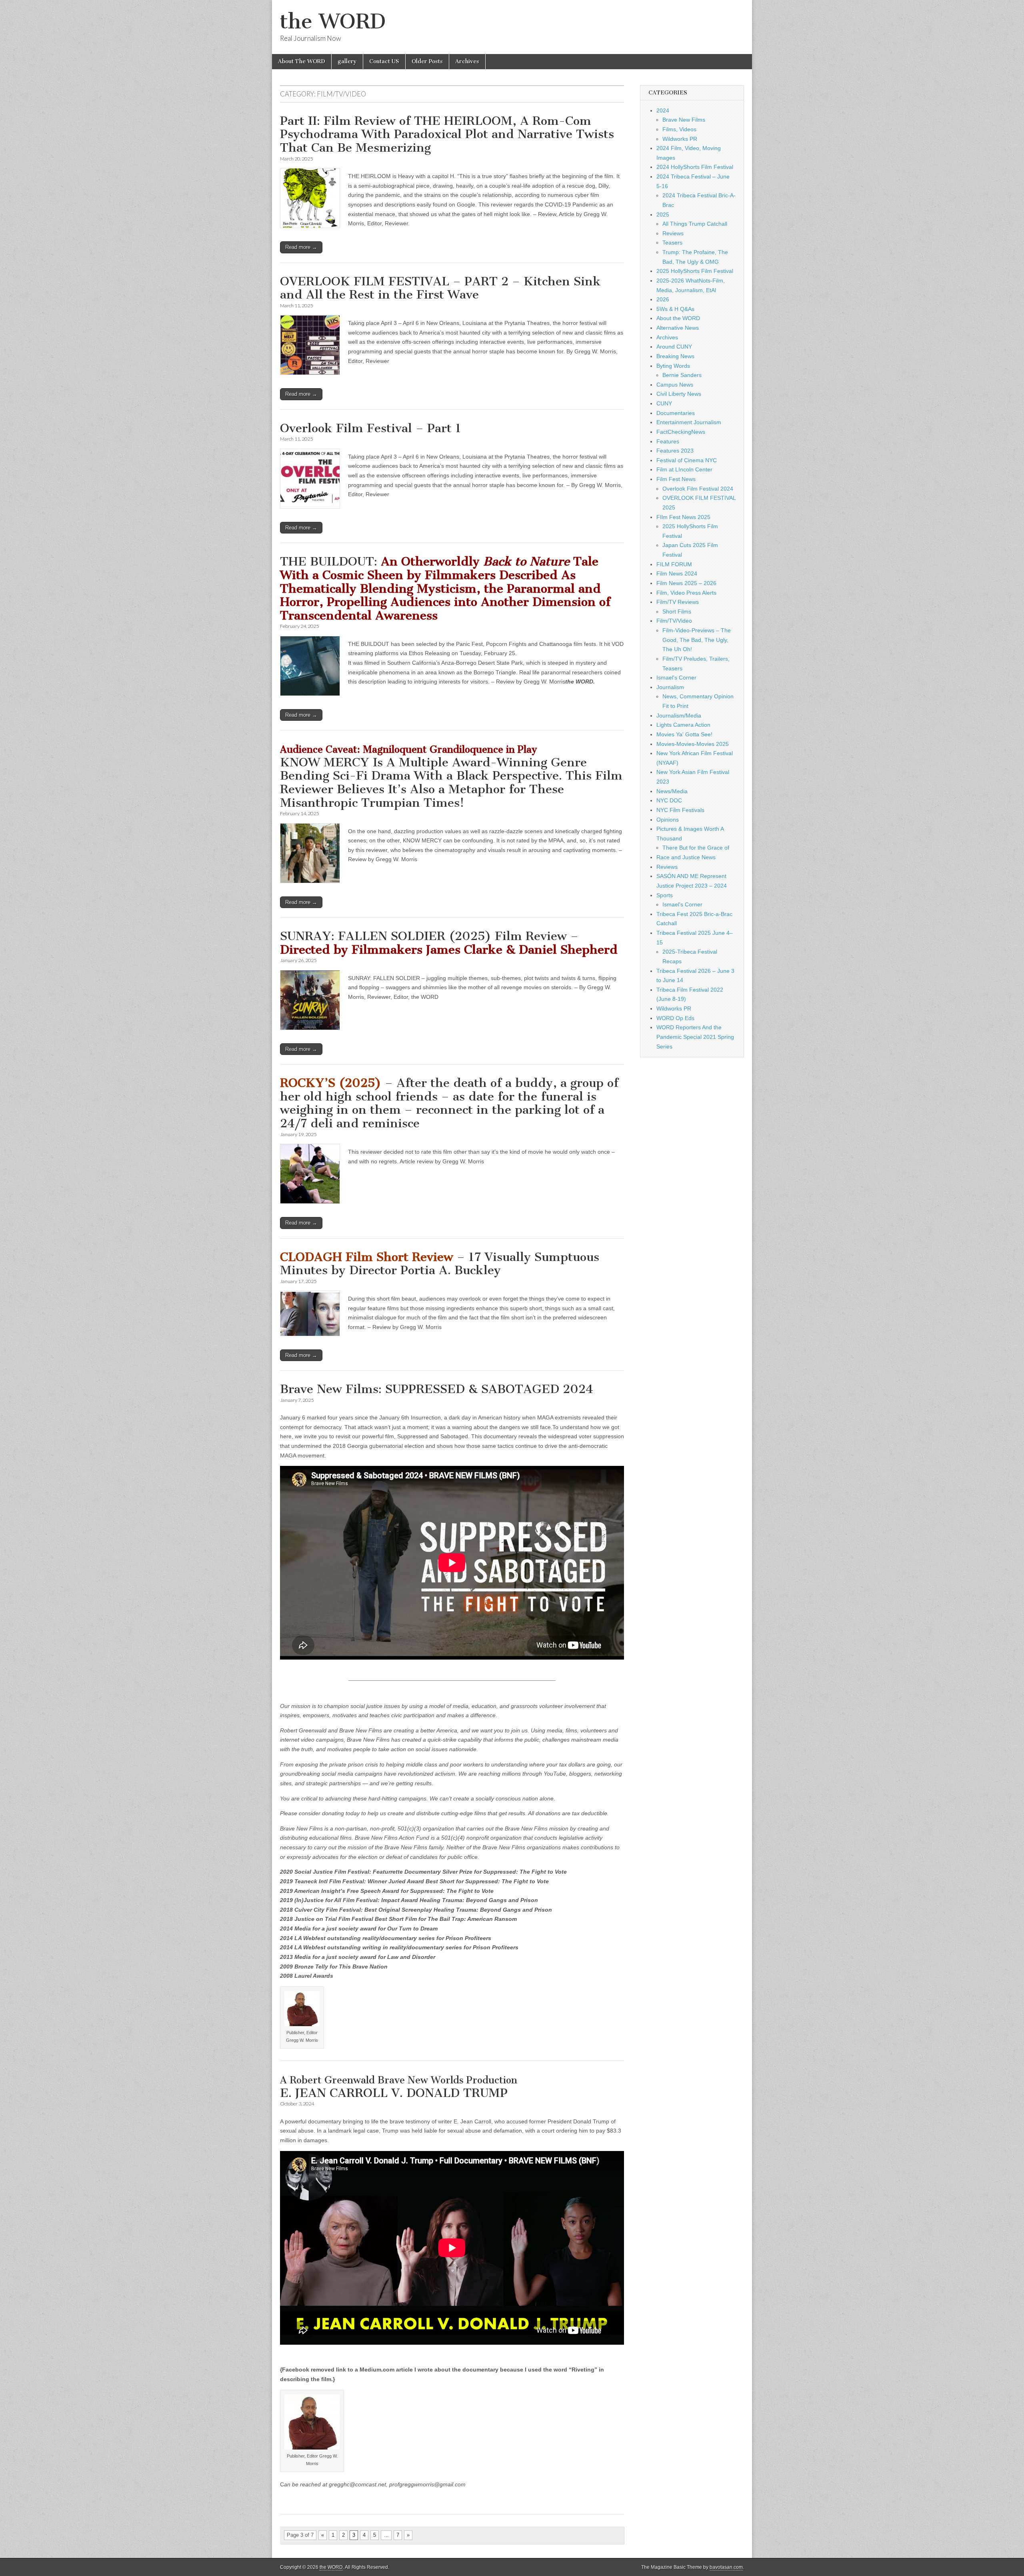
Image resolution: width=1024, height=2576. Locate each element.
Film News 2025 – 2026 (686, 583)
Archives (467, 61)
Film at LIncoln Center (684, 469)
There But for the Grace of (696, 848)
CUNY (664, 403)
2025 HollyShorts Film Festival (695, 271)
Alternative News (678, 328)
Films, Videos (679, 129)
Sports (665, 895)
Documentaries (676, 413)
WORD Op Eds (675, 1018)
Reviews (673, 233)
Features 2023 (675, 451)
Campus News (675, 385)
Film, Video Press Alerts (686, 593)
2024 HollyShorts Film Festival (695, 167)
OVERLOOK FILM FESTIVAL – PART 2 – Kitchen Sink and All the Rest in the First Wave (440, 288)
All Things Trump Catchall (695, 224)
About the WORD (678, 318)
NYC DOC (669, 800)
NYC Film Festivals (680, 810)
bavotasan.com (726, 2567)
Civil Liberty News (679, 394)
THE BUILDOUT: (445, 588)
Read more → (301, 247)
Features (668, 441)
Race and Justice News (686, 857)
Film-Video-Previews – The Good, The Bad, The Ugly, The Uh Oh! (697, 640)
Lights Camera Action (683, 725)
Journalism (670, 687)
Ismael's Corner (676, 678)
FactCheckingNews (681, 432)
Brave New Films (684, 120)
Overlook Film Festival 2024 (698, 489)
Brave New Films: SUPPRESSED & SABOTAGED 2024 (437, 1389)
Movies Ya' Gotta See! (684, 734)
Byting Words (673, 366)
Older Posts (427, 61)
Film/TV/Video (674, 621)
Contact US (384, 61)
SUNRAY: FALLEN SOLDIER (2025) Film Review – (449, 943)
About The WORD (302, 61)
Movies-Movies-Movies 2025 (693, 744)
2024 (663, 110)
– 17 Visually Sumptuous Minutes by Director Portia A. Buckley (440, 1264)
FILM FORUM (674, 564)
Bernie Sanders (682, 375)
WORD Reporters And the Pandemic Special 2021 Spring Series (695, 1037)
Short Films (677, 611)
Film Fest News (676, 479)
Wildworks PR (680, 139)
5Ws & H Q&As (675, 309)
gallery (347, 61)
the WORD (333, 21)
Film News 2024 (677, 573)
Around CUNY (674, 347)
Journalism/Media (679, 716)
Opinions (668, 820)
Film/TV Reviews (678, 602)
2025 (663, 214)
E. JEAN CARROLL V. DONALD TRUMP (399, 2087)
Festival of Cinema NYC (687, 460)
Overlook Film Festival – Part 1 (371, 428)
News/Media (672, 791)
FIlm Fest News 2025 (683, 517)
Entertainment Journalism (689, 422)
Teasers (672, 243)
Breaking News (675, 356)
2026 (663, 299)
